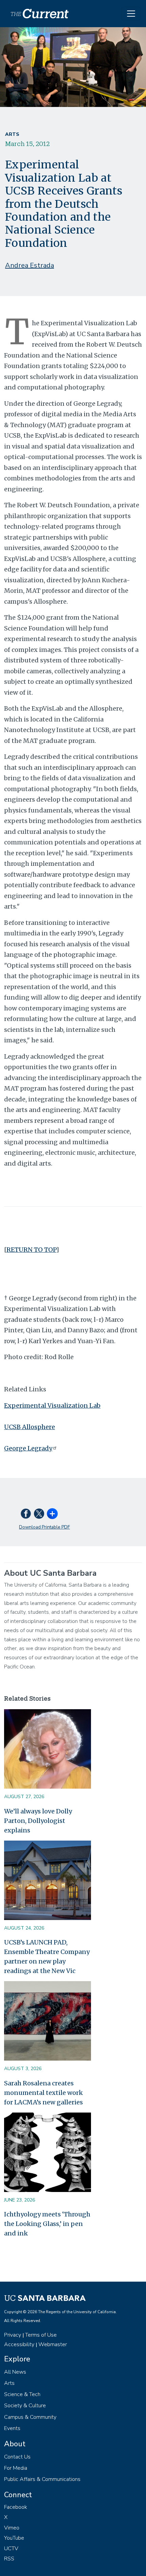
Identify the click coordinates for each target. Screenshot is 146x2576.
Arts (12, 134)
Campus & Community (30, 2417)
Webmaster (53, 2344)
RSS (9, 2559)
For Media (16, 2468)
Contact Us (17, 2457)
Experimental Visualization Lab (52, 1405)
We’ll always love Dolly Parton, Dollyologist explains (38, 1821)
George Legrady (28, 1448)
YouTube (14, 2538)
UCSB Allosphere (30, 1427)
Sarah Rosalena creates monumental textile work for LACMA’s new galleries (43, 2093)
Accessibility (19, 2344)
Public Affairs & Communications (42, 2479)
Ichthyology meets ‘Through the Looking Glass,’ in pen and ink (47, 2224)
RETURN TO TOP (31, 1250)
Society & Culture (25, 2406)
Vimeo (12, 2528)
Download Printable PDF (44, 1527)
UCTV (11, 2548)
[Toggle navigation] (131, 14)
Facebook (16, 2507)
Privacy (13, 2335)
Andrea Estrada (30, 265)
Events (12, 2428)
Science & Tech (22, 2394)
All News (15, 2372)
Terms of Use (41, 2335)
